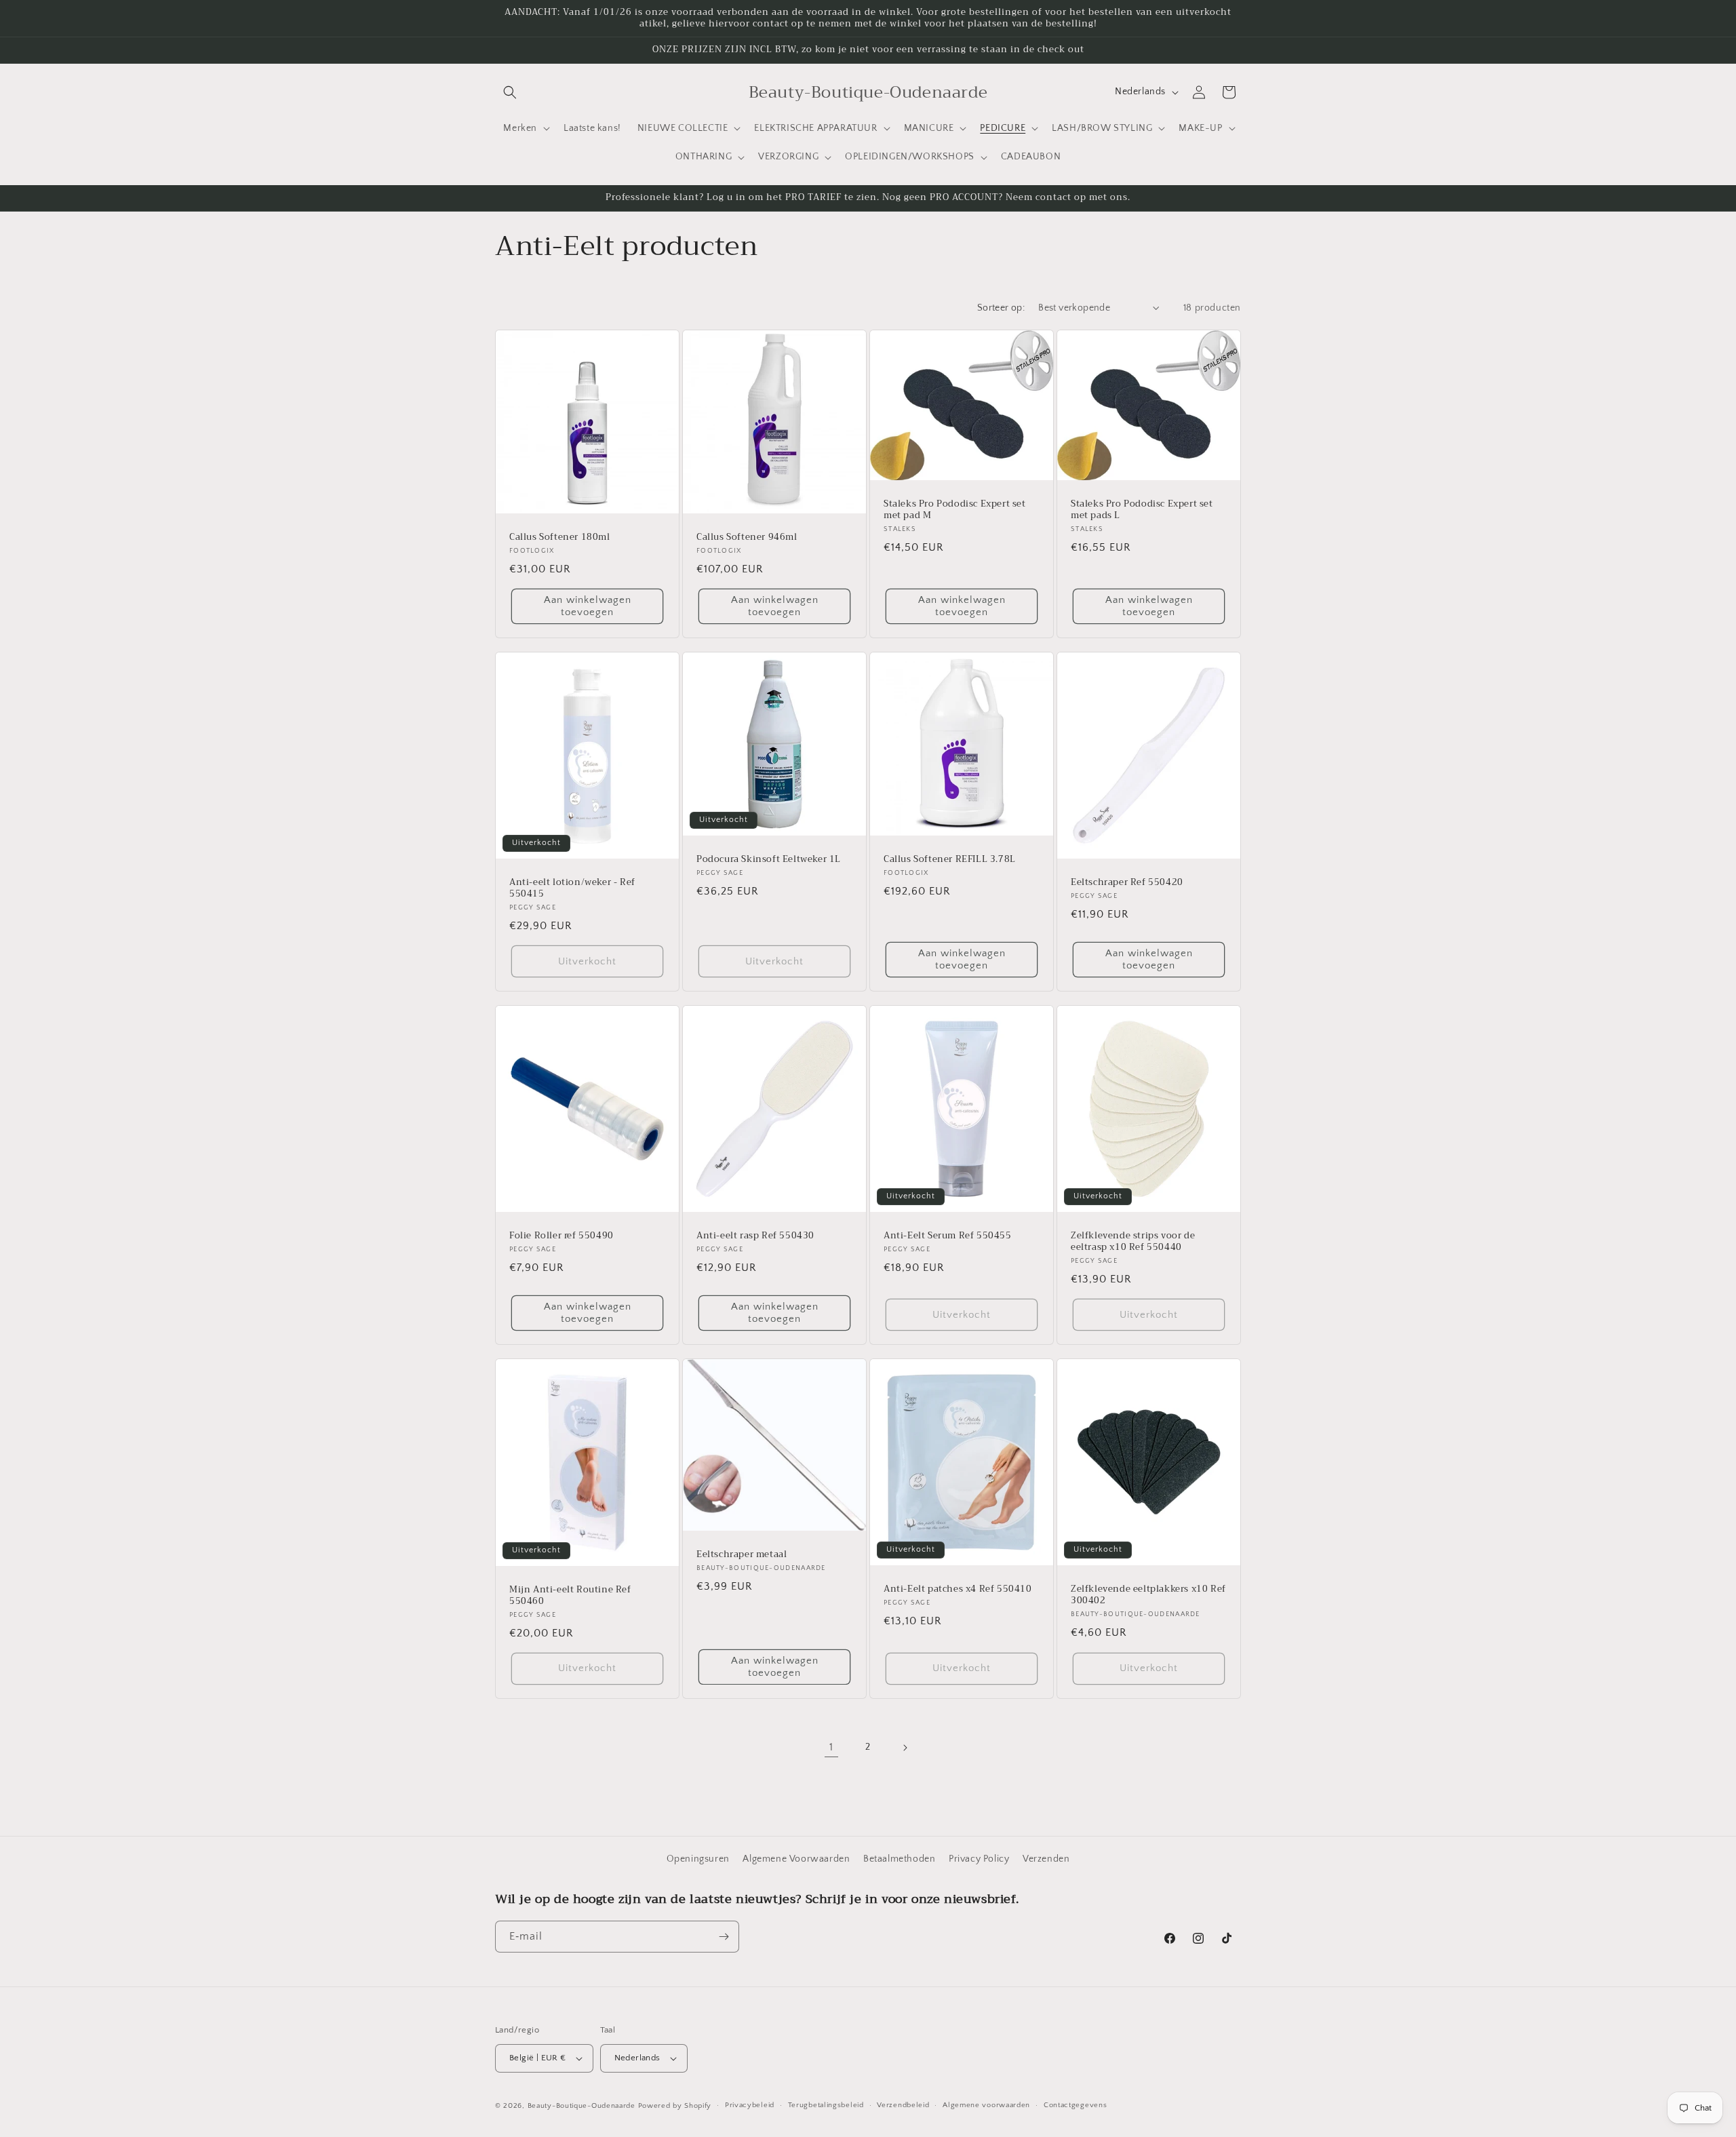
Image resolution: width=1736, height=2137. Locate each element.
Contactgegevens (1076, 2105)
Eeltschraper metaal (742, 1555)
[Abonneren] (724, 1937)
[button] (510, 92)
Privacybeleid (750, 2105)
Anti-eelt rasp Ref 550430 (755, 1236)
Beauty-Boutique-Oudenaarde (581, 2106)
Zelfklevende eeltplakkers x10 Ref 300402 (1148, 1595)
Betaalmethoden (899, 1859)
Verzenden (1046, 1859)
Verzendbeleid (903, 2105)
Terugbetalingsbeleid (826, 2105)
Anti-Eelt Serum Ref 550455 (948, 1236)
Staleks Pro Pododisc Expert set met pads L (1142, 510)
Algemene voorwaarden (986, 2105)
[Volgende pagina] (905, 1748)
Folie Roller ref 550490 (561, 1236)
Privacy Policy (979, 1859)
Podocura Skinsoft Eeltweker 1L (769, 860)
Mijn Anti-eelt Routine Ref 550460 (570, 1596)
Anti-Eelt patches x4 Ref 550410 (958, 1589)
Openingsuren (698, 1859)
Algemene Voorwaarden (796, 1859)
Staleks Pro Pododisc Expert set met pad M (955, 510)
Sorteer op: (1001, 308)
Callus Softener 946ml (747, 537)
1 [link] (831, 1747)
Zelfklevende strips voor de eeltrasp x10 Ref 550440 (1133, 1242)
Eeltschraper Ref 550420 (1127, 883)
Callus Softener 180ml (560, 537)
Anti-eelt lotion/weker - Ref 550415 (572, 888)
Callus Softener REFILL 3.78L (950, 860)
